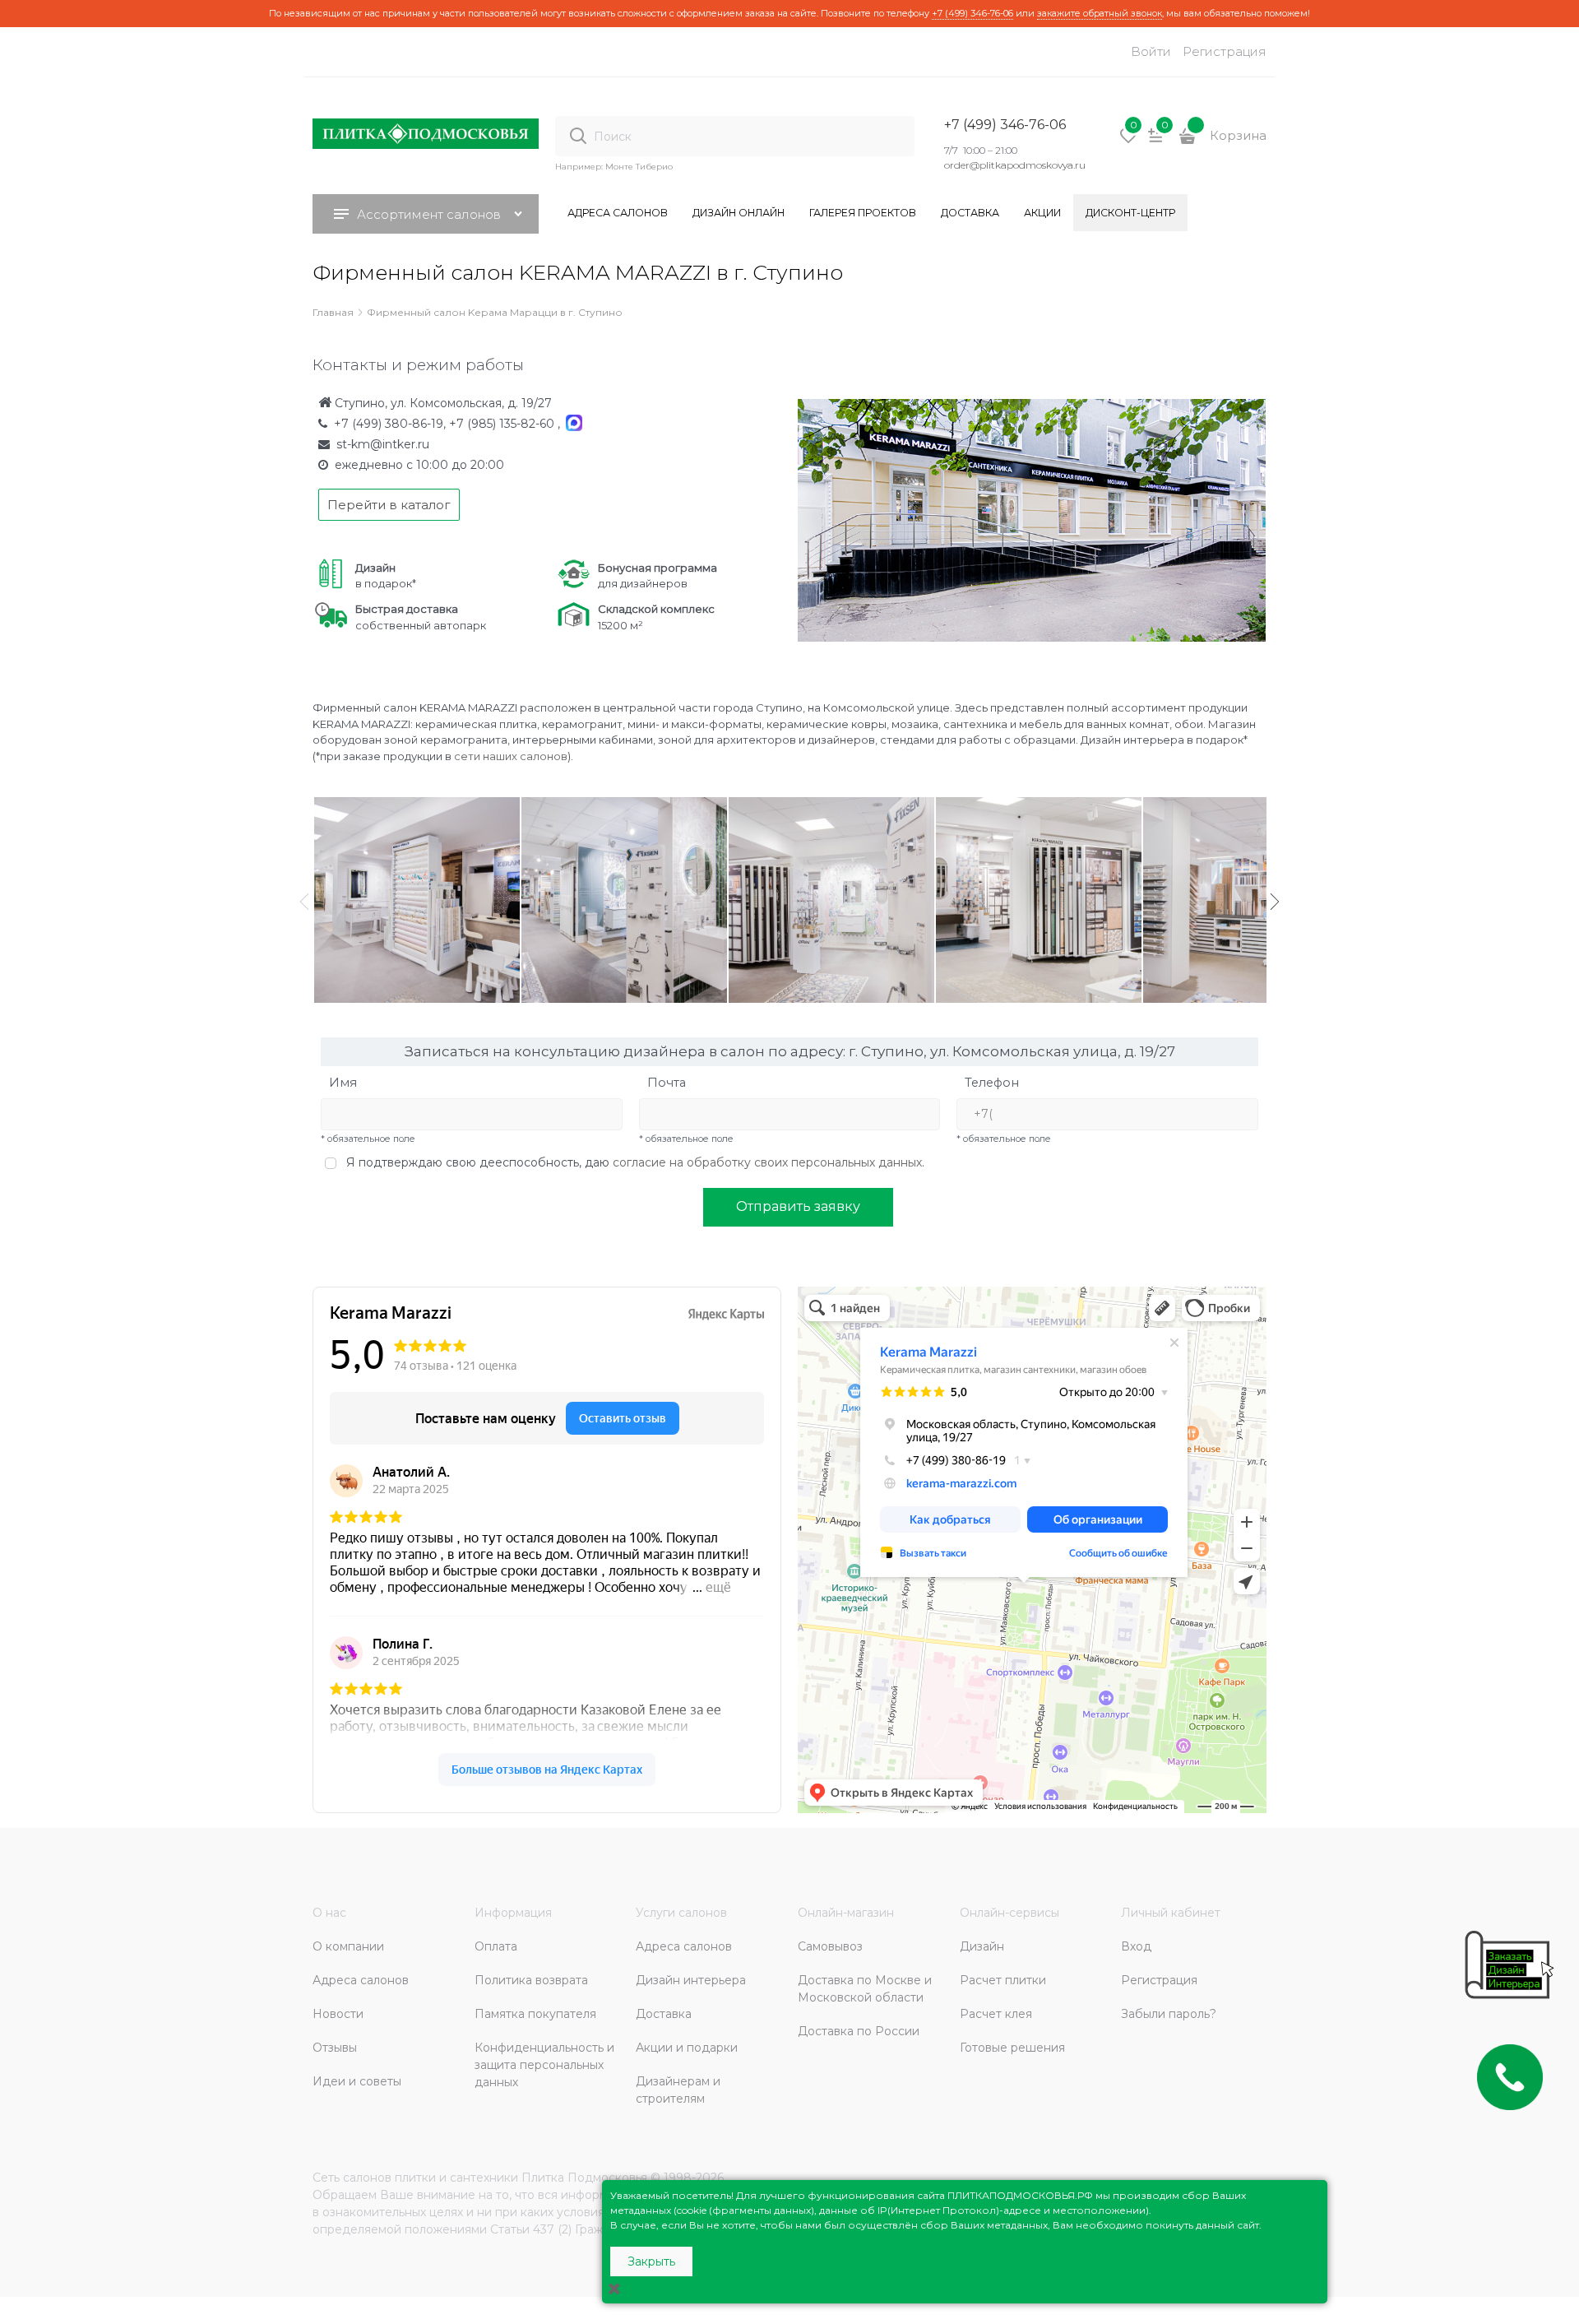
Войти (1151, 51)
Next (1275, 902)
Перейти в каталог (389, 505)
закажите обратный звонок (1100, 13)
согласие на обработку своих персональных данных (767, 1162)
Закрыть (651, 2261)
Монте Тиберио (639, 167)
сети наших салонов (511, 756)
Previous (304, 902)
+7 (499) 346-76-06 (972, 13)
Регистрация (1225, 51)
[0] (1128, 141)
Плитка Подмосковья (584, 2178)
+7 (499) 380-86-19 (389, 424)
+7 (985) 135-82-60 (503, 424)
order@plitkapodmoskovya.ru (1015, 165)
